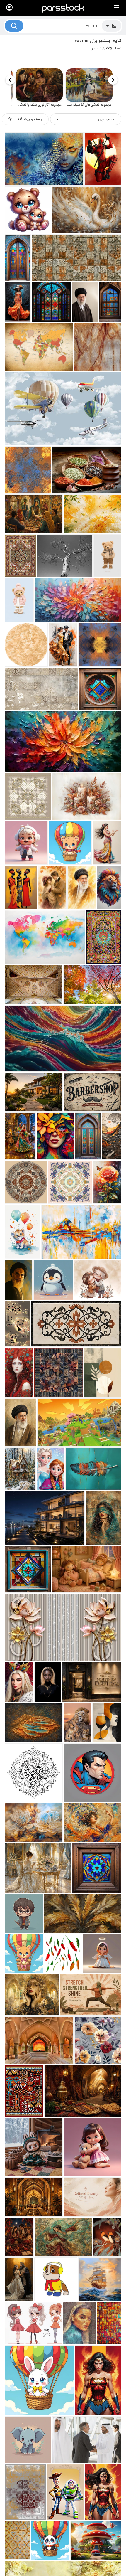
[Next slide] (10, 80)
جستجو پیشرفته (30, 119)
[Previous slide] (113, 80)
